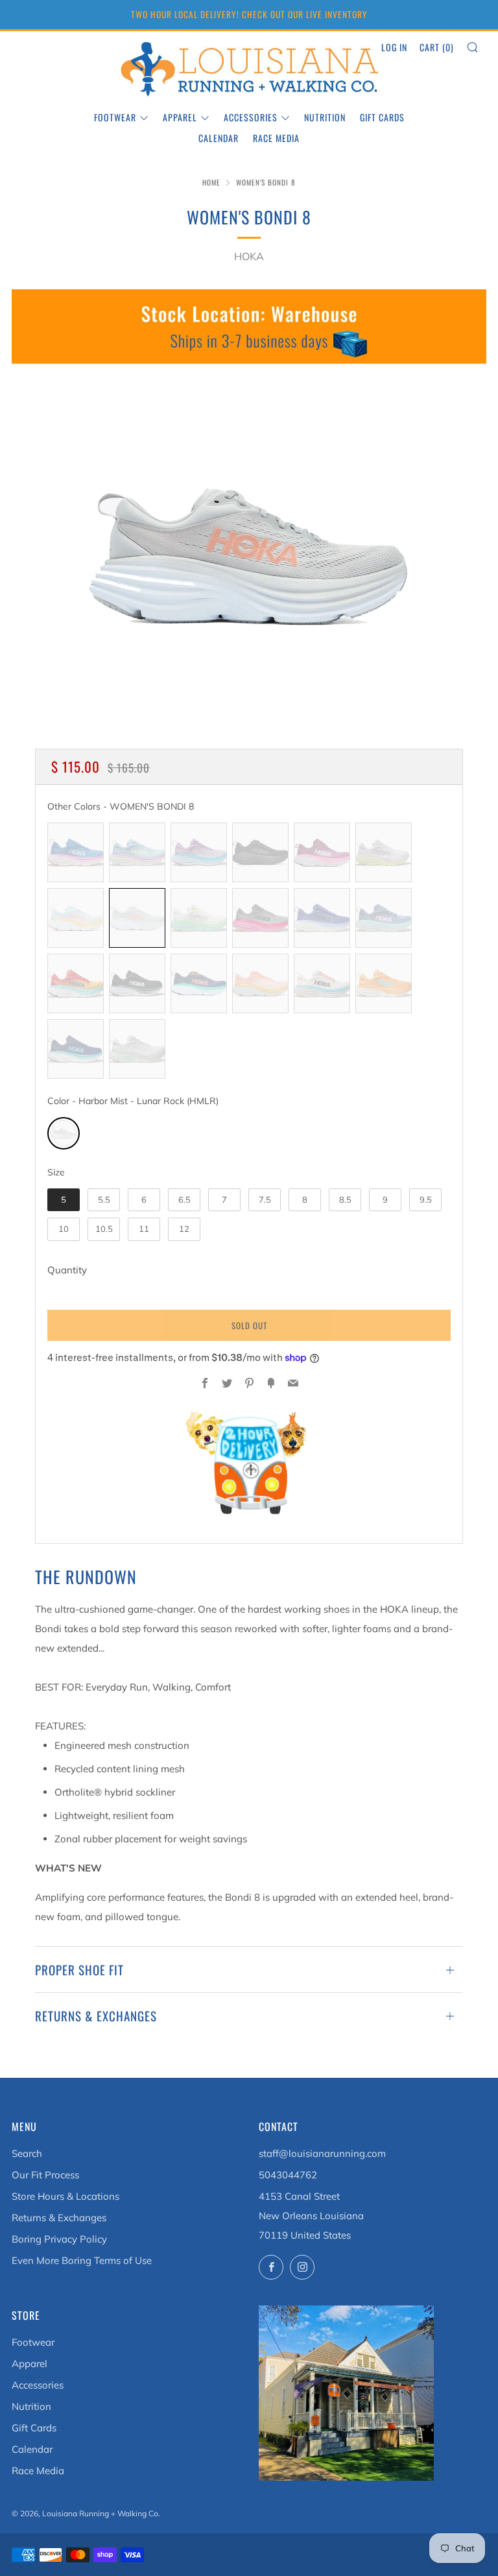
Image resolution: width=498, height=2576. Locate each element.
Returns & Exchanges (59, 2218)
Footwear (115, 117)
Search (27, 2153)
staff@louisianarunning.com (322, 2153)
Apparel (180, 117)
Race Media (276, 138)
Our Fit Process (45, 2175)
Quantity (67, 1270)
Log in (394, 47)
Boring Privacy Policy (59, 2239)
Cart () (437, 47)
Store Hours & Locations (65, 2196)
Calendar (219, 138)
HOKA (249, 256)
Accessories (251, 117)
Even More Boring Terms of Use (82, 2260)
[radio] (76, 852)
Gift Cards (382, 117)
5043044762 (288, 2175)
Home (211, 182)
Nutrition (325, 117)
